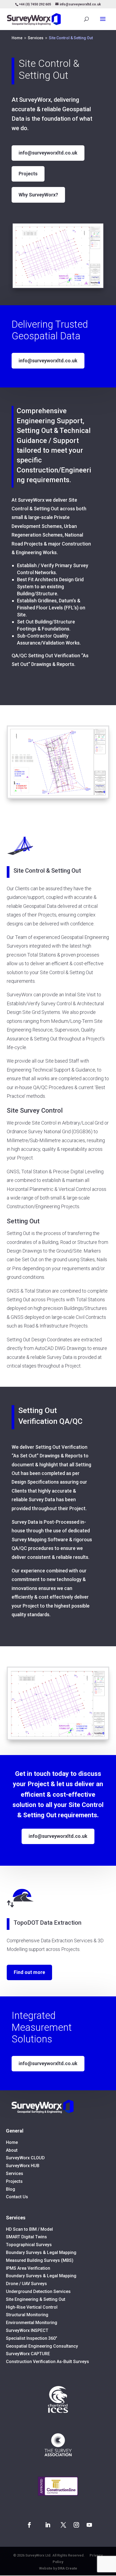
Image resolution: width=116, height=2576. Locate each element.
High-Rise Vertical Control (32, 2307)
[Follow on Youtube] (89, 2525)
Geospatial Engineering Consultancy (42, 2346)
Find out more (29, 1972)
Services (15, 2173)
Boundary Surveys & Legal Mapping (41, 2253)
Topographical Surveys (29, 2245)
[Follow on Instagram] (76, 2525)
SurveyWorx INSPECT (27, 2330)
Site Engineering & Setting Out (36, 2299)
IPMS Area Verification (28, 2268)
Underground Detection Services (38, 2291)
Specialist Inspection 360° (32, 2338)
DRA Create (67, 2568)
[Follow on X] (63, 2525)
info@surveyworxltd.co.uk (48, 153)
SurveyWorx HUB (23, 2166)
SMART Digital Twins (26, 2237)
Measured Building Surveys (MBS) (40, 2260)
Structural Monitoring (27, 2315)
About (12, 2150)
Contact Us (17, 2197)
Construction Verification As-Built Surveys (47, 2362)
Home (12, 2142)
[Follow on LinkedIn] (48, 2525)
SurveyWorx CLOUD (25, 2158)
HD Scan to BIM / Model (29, 2229)
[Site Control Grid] (58, 287)
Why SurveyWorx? (38, 195)
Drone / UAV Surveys (26, 2284)
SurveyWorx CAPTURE (28, 2354)
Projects (28, 174)
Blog (11, 2189)
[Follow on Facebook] (29, 2525)
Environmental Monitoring (32, 2323)
